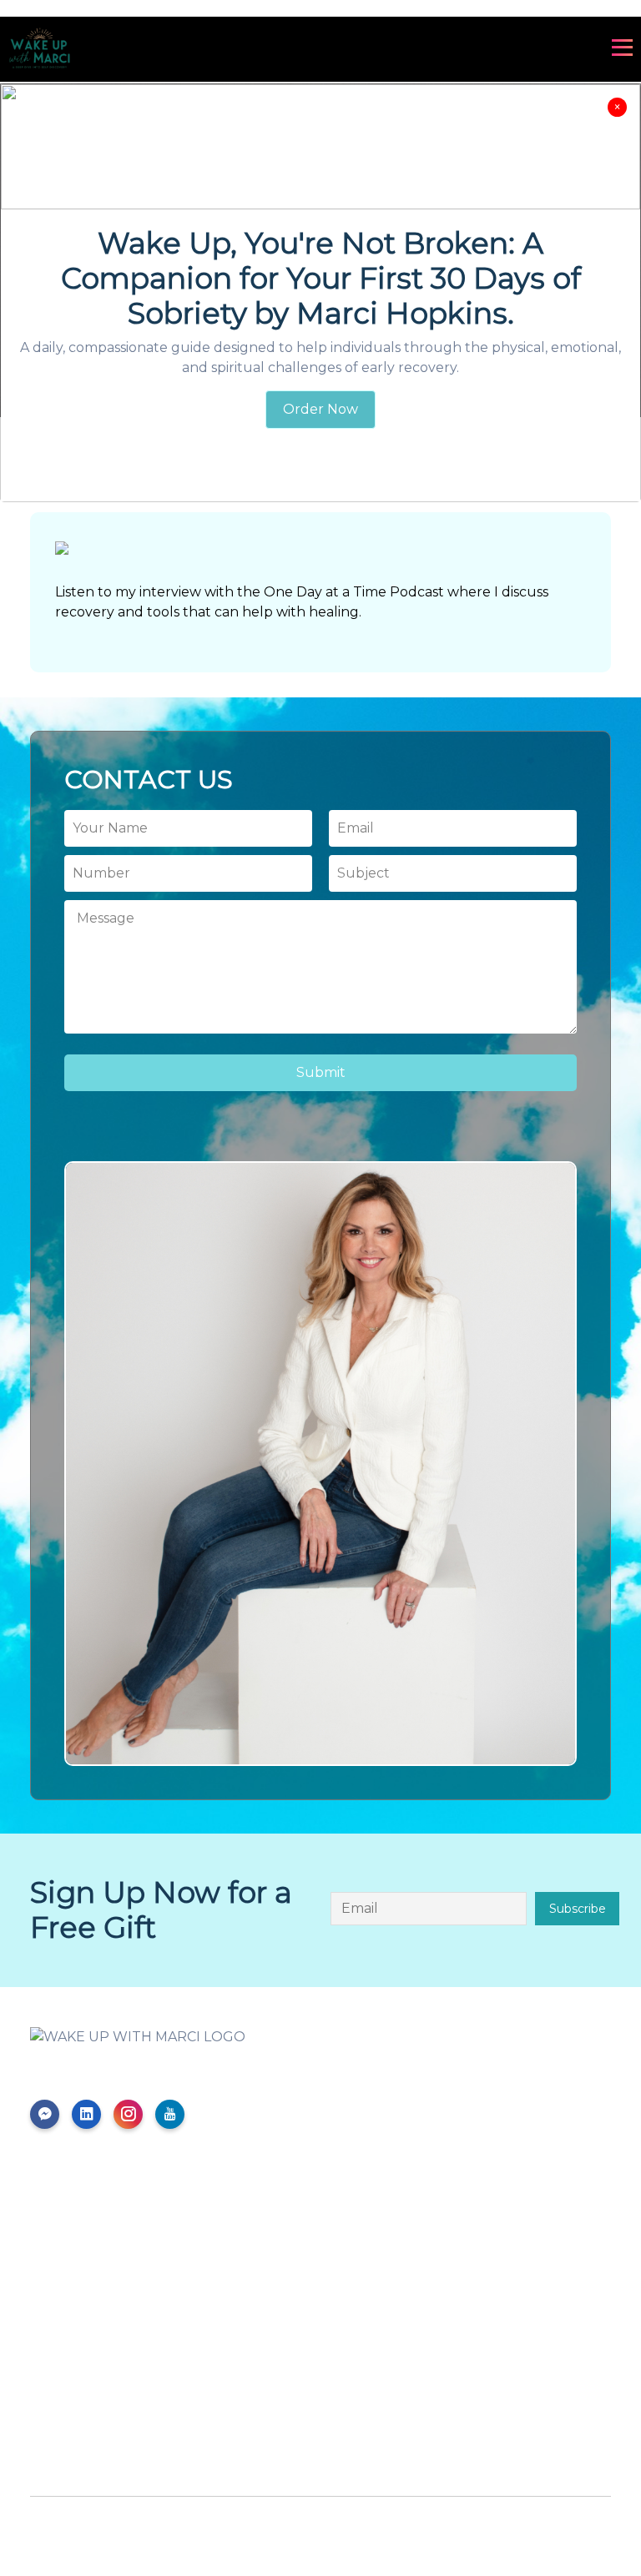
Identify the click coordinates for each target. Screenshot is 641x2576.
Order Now (320, 409)
